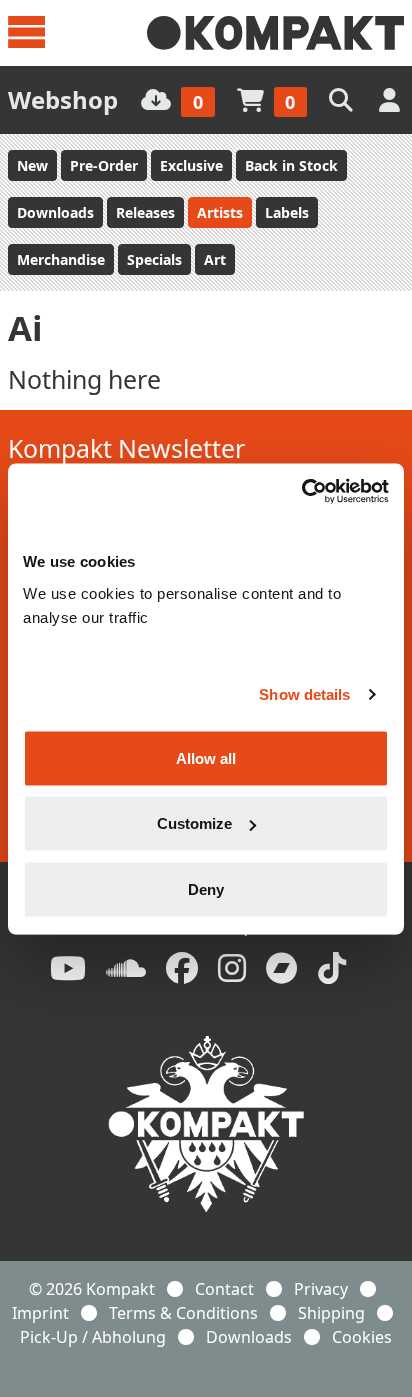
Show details (304, 694)
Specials (154, 259)
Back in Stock (291, 165)
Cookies (362, 1337)
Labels (287, 212)
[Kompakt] (275, 33)
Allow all (206, 757)
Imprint (40, 1313)
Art (215, 259)
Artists (220, 212)
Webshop (63, 99)
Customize (194, 823)
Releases (145, 212)
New (32, 165)
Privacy (321, 1289)
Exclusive (191, 165)
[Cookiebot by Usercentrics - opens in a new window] (301, 491)
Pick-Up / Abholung (93, 1337)
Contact (224, 1289)
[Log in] (391, 99)
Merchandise (61, 259)
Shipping (331, 1313)
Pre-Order (104, 165)
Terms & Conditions (183, 1313)
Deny (206, 888)
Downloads (55, 212)
